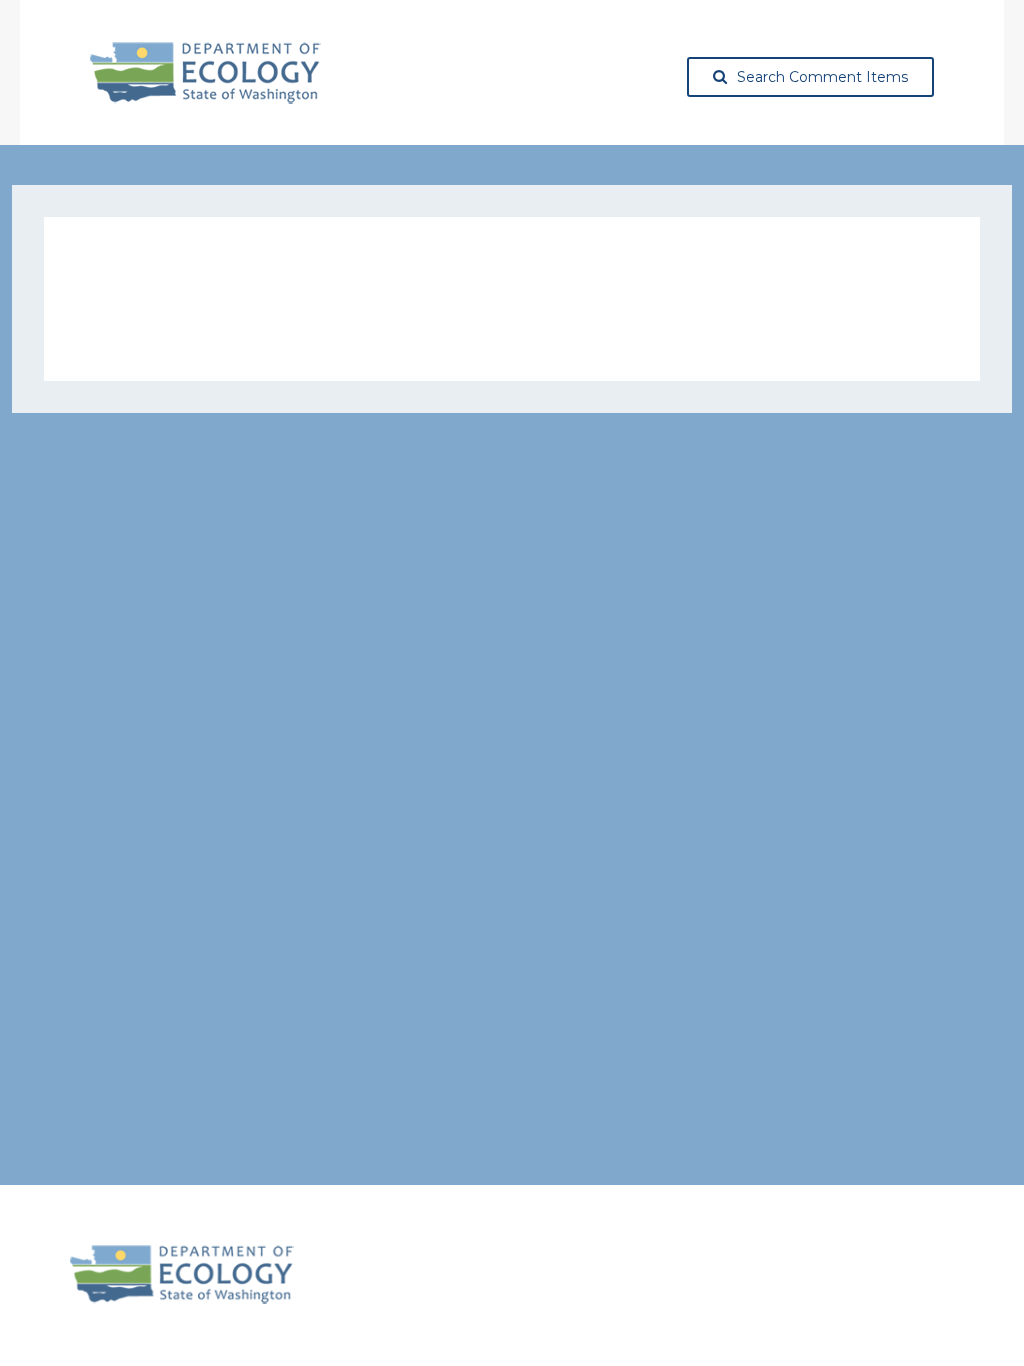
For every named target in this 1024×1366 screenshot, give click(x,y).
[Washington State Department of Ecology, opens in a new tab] (205, 73)
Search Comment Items (822, 77)
